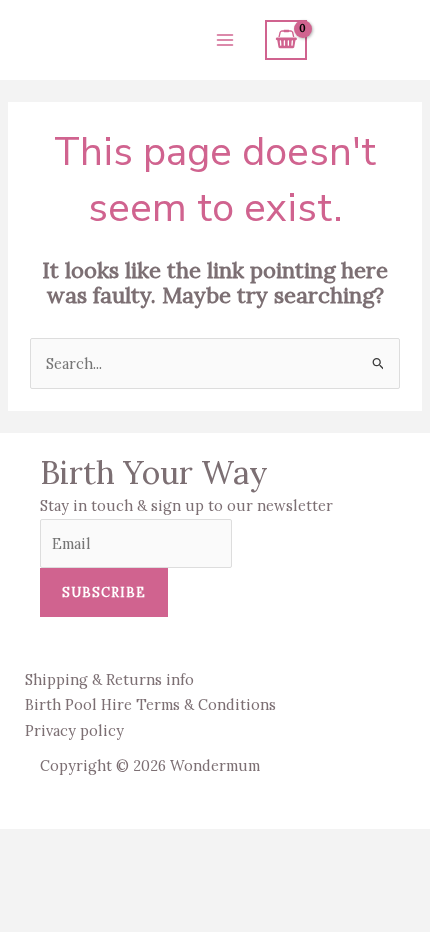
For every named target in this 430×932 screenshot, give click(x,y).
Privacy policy (74, 730)
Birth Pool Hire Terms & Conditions (150, 704)
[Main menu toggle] (225, 40)
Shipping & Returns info (109, 679)
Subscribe (104, 592)
